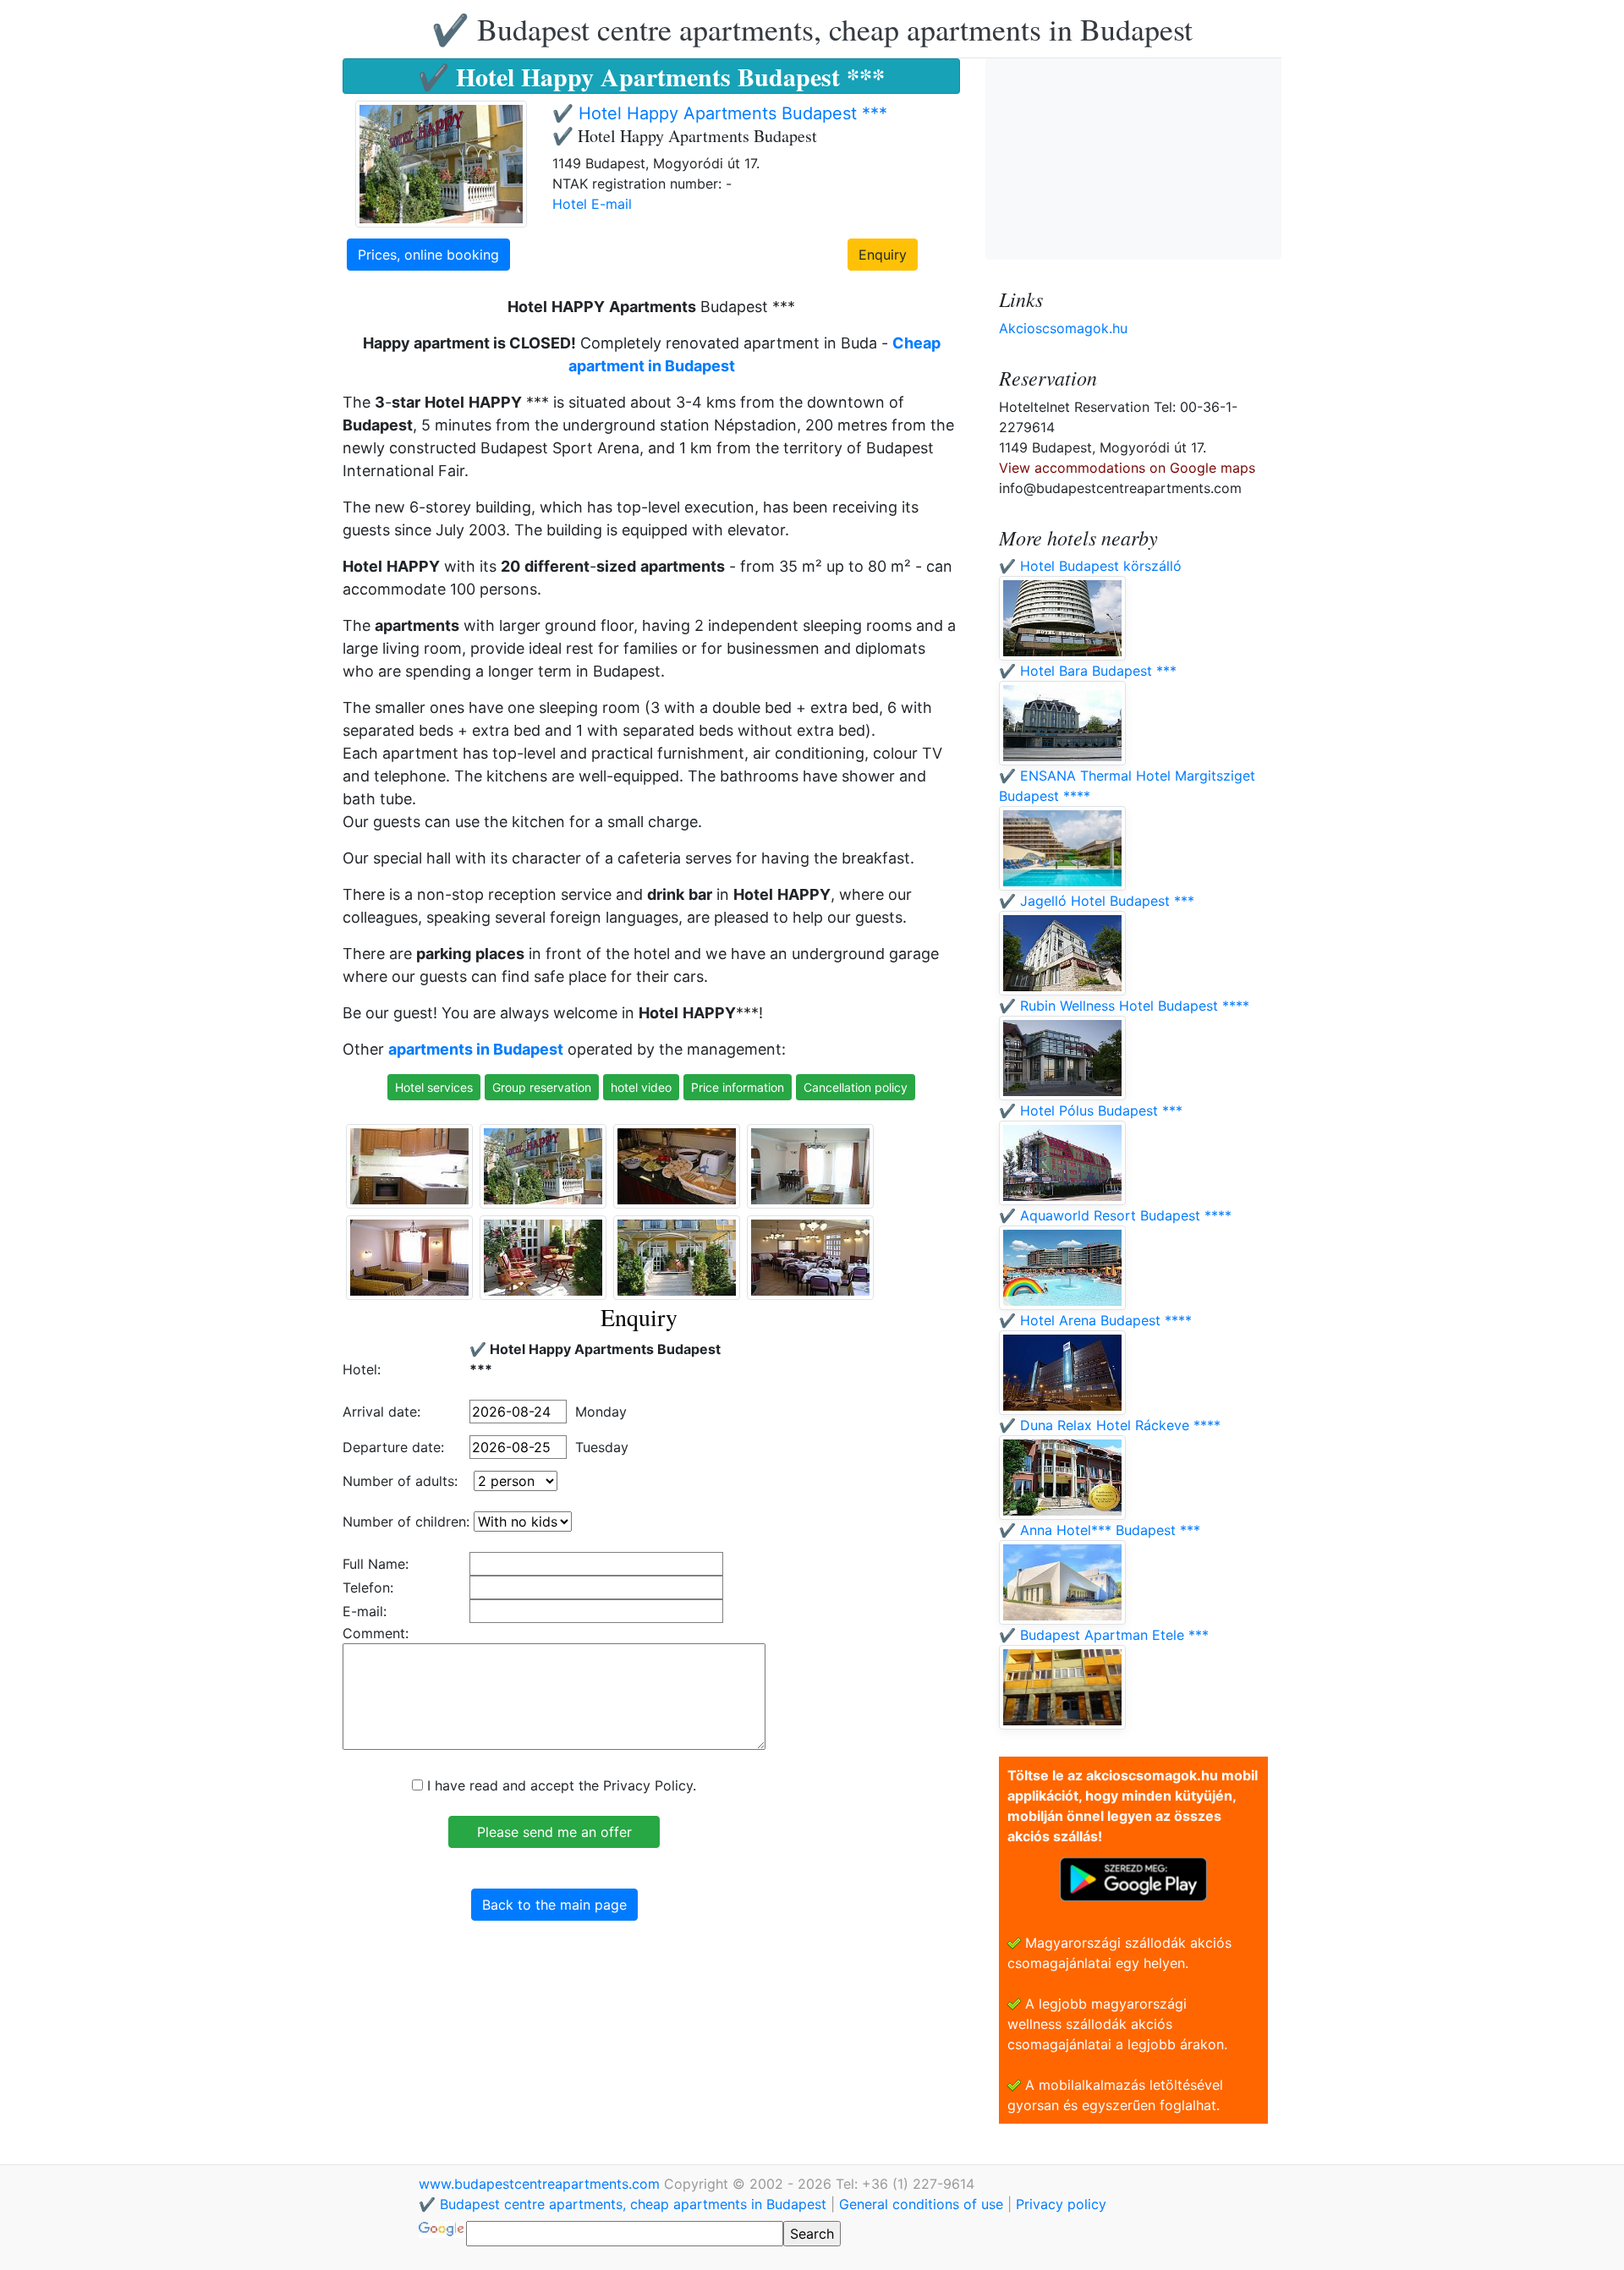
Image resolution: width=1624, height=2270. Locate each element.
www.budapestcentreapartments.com (541, 2184)
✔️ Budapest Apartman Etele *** (1104, 1635)
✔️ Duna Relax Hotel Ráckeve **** (1110, 1425)
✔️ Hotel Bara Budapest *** (1088, 671)
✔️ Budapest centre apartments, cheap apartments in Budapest (812, 29)
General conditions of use (921, 2204)
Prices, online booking (428, 255)
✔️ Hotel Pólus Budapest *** (1091, 1110)
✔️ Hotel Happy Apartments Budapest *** (720, 113)
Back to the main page (554, 1905)
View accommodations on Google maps (1127, 468)
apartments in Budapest (476, 1049)
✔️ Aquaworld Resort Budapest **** (1115, 1215)
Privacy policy (1061, 2204)
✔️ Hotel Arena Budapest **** (1095, 1320)
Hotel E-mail (592, 204)
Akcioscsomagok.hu (1063, 328)
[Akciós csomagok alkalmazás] (1133, 1878)
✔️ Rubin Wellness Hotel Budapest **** (1124, 1006)
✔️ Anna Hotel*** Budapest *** (1100, 1530)
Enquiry (883, 255)
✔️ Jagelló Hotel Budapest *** (1097, 901)
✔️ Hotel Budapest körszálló (1090, 566)
